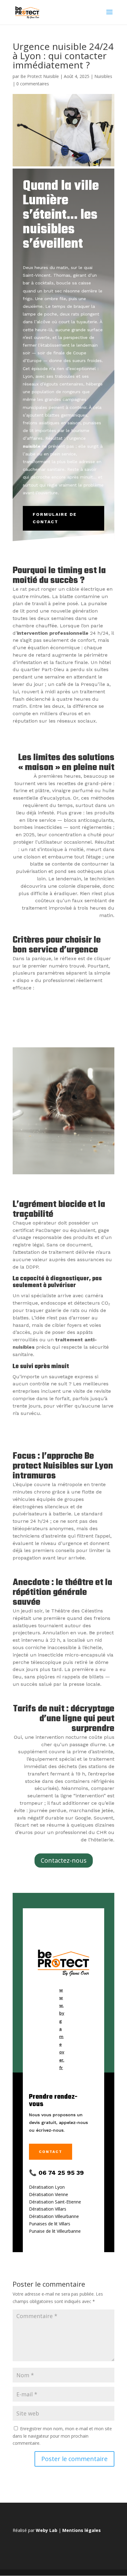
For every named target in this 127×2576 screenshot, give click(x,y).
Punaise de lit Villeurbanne (55, 2231)
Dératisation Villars (48, 2209)
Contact (51, 2152)
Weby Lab (47, 2530)
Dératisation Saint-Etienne (55, 2202)
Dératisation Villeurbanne (54, 2216)
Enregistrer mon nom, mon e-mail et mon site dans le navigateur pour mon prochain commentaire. (62, 2436)
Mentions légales (82, 2530)
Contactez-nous (64, 1860)
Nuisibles (103, 76)
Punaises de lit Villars (50, 2224)
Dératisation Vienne (49, 2194)
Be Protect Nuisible (40, 76)
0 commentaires (33, 84)
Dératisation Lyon (47, 2187)
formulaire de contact (55, 518)
